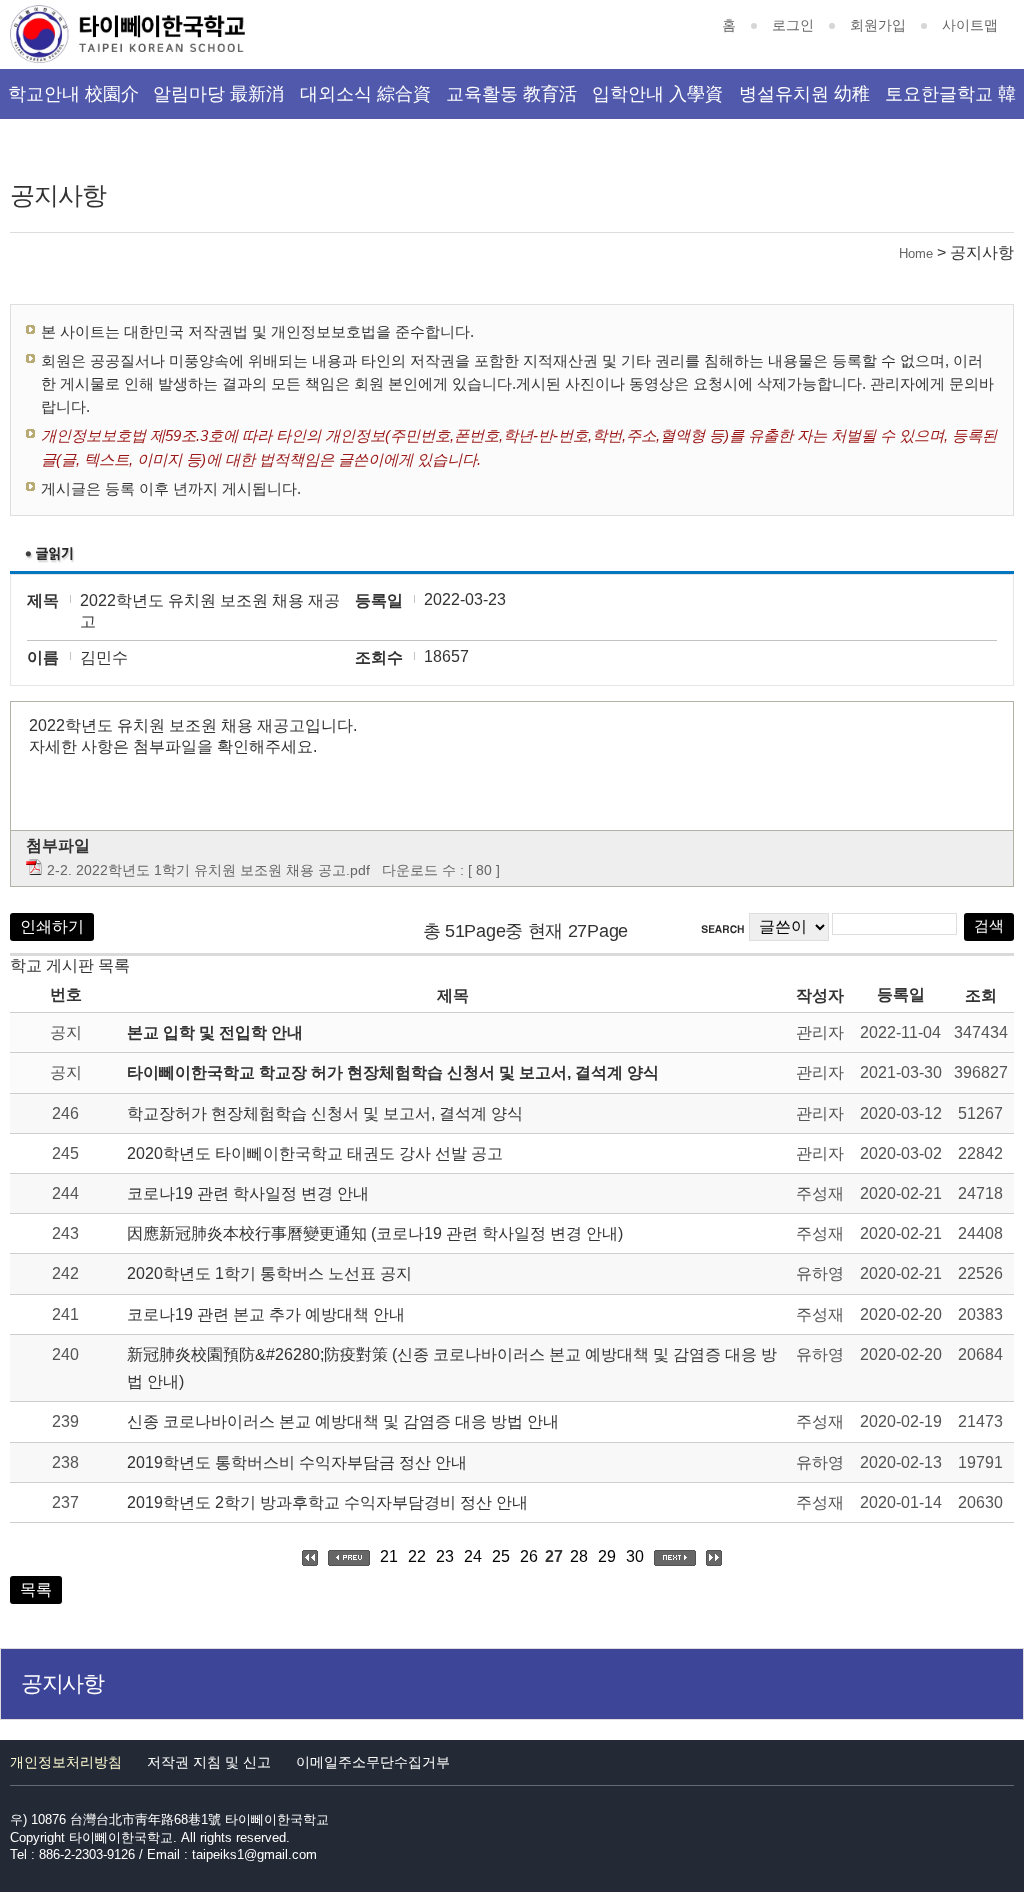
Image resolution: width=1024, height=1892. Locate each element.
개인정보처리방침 (66, 1762)
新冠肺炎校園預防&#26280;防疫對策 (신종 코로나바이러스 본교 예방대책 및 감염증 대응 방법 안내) (452, 1368)
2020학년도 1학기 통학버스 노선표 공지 (269, 1273)
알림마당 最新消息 (218, 101)
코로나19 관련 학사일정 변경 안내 (248, 1193)
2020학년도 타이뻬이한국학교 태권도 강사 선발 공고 (315, 1153)
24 (473, 1556)
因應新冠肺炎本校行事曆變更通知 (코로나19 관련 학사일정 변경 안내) (375, 1233)
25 (501, 1556)
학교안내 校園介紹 (73, 101)
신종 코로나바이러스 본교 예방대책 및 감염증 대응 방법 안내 (343, 1421)
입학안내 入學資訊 (657, 101)
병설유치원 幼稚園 (804, 101)
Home (916, 253)
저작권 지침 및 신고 (209, 1762)
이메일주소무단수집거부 (373, 1762)
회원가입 (878, 25)
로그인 (793, 25)
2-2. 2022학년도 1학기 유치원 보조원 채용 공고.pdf (208, 870)
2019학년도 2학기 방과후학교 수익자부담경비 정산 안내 (327, 1502)
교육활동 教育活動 (511, 101)
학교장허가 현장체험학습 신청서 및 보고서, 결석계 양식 (325, 1113)
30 (635, 1556)
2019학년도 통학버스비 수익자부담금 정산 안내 (297, 1462)
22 (417, 1556)
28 (579, 1556)
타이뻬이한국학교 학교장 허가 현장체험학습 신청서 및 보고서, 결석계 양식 (393, 1072)
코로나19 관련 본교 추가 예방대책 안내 (266, 1314)
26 (529, 1556)
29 (607, 1556)
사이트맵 (970, 25)
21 (389, 1556)
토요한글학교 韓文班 (950, 101)
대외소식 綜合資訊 (365, 101)
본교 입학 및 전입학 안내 (215, 1032)
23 (445, 1556)
